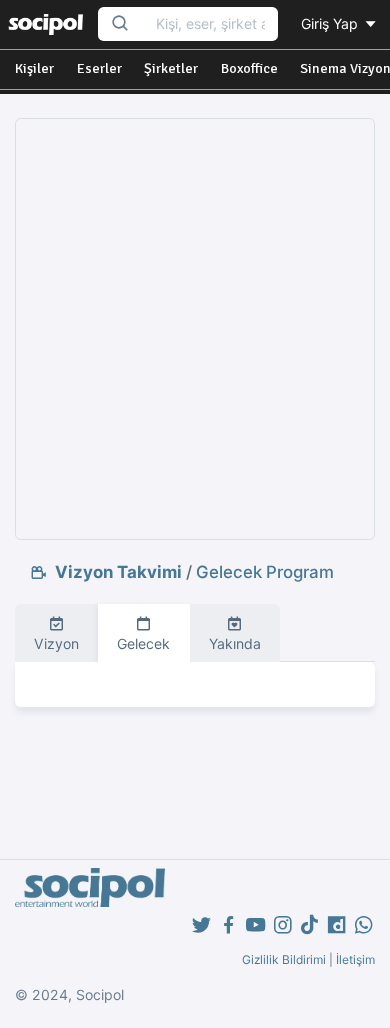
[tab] (56, 633)
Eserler (99, 68)
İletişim (355, 959)
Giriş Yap (331, 23)
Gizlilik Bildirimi (284, 959)
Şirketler (171, 68)
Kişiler (34, 68)
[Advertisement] (195, 329)
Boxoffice (249, 68)
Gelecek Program (265, 572)
